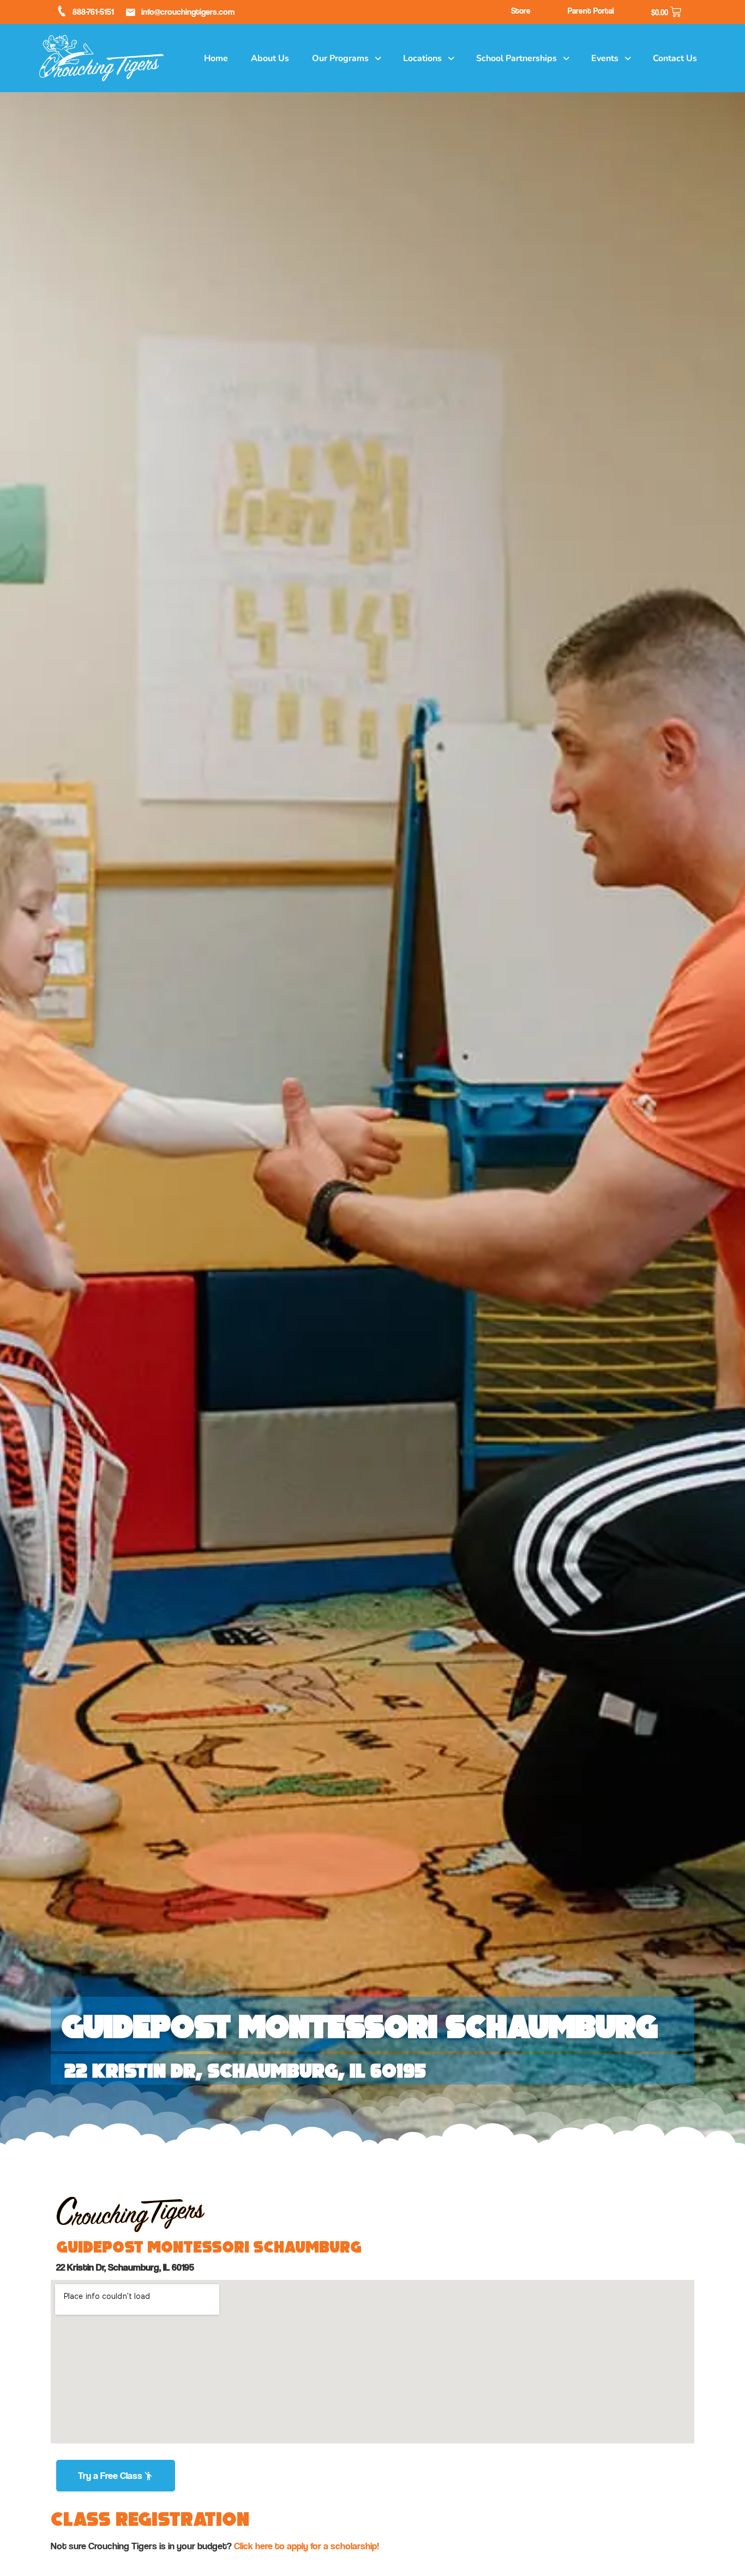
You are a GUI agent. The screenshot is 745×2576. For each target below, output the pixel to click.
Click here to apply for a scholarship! (307, 2546)
